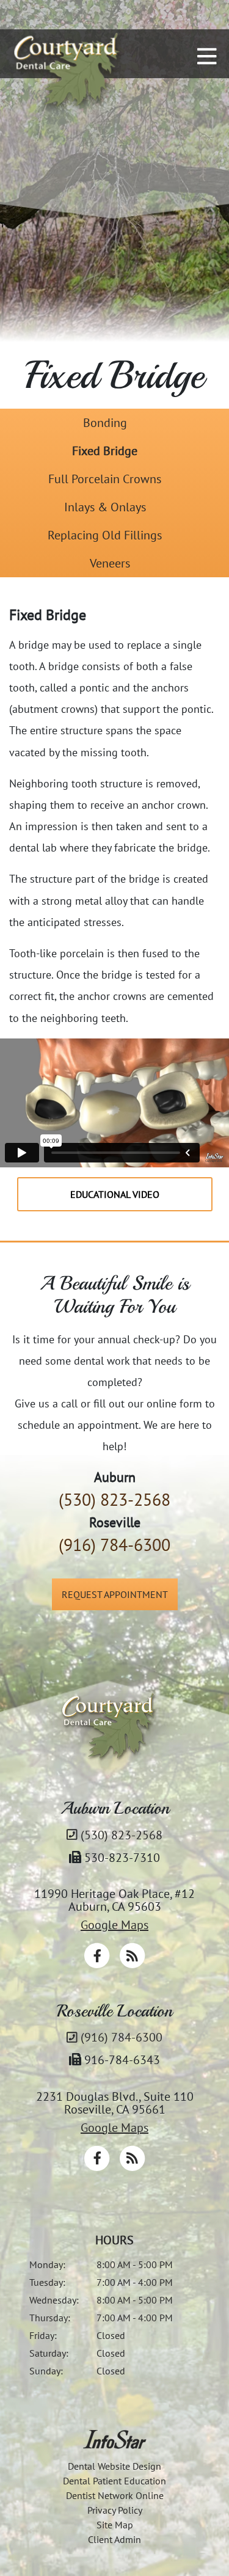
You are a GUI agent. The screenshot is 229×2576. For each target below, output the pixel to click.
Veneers (110, 563)
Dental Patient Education (114, 2481)
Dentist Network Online (115, 2495)
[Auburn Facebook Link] (98, 1964)
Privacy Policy (115, 2510)
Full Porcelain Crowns (105, 479)
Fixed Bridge (105, 451)
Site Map (115, 2525)
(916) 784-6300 (114, 1545)
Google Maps (114, 1925)
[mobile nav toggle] (207, 56)
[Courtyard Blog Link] (132, 1964)
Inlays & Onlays (105, 507)
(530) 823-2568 (114, 1499)
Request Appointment (115, 1594)
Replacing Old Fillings (105, 535)
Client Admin (114, 2539)
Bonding (105, 423)
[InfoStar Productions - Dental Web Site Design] (114, 2439)
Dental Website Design (114, 2466)
